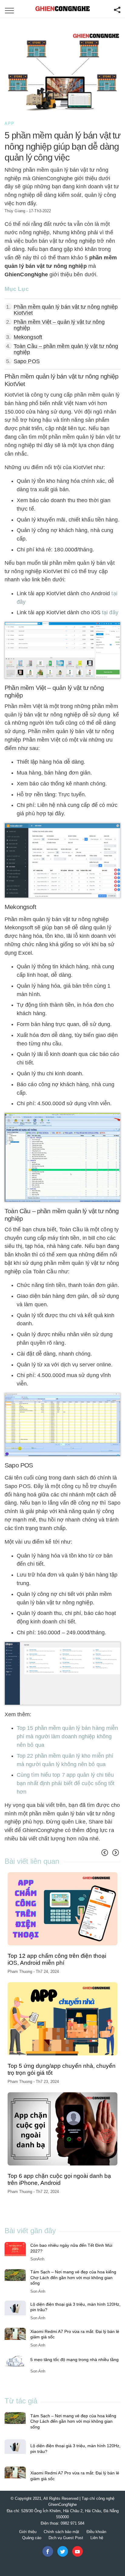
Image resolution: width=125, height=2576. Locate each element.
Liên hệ (97, 2538)
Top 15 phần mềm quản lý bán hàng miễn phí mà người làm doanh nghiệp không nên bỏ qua (67, 1736)
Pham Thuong (20, 1972)
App (10, 123)
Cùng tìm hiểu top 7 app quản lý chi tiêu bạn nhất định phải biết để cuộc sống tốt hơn (66, 1783)
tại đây (110, 612)
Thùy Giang (15, 211)
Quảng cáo (32, 2538)
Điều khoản (96, 2532)
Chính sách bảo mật (61, 2532)
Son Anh (38, 2291)
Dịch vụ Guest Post (66, 2538)
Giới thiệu (28, 2532)
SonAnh (37, 2259)
